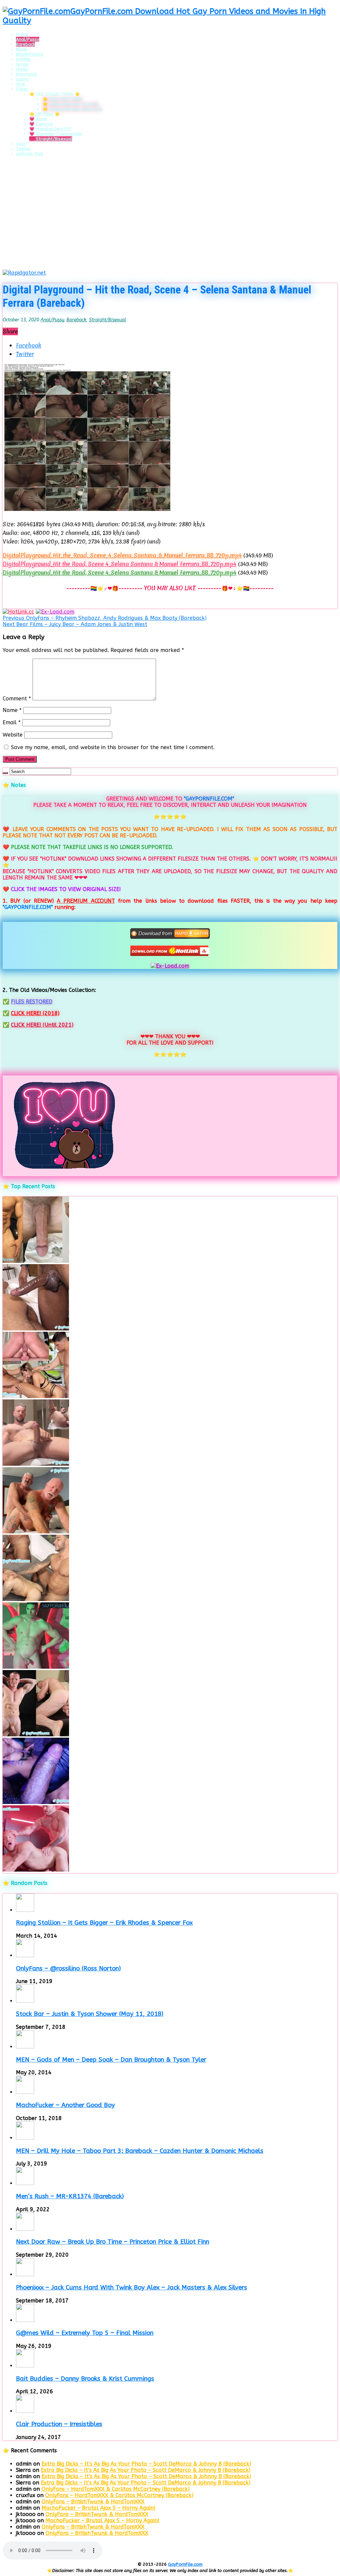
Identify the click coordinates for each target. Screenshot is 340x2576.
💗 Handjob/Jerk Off (50, 129)
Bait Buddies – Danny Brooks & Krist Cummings (85, 2379)
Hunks (22, 69)
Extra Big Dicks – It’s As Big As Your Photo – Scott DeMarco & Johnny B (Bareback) (146, 2464)
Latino (22, 79)
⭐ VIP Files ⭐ (44, 114)
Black (21, 49)
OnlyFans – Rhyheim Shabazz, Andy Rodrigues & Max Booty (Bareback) (105, 618)
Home (22, 34)
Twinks (23, 149)
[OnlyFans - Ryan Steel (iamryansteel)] (36, 1261)
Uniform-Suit (30, 154)
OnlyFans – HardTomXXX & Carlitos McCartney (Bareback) (116, 2489)
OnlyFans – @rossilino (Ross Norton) (68, 1968)
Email (12, 722)
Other (22, 89)
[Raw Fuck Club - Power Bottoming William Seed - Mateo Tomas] (36, 1870)
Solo (21, 144)
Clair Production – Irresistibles (59, 2424)
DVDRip (23, 59)
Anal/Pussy (28, 39)
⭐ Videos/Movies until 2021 (72, 109)
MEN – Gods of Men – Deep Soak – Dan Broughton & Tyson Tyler (111, 2060)
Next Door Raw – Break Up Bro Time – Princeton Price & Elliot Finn (113, 2242)
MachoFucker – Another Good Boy (65, 2105)
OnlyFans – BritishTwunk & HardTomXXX (93, 2502)
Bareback (25, 44)
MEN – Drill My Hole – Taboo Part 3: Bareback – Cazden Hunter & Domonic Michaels (140, 2151)
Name (12, 710)
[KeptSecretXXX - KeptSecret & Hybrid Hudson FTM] (36, 1802)
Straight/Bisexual (108, 320)
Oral (20, 84)
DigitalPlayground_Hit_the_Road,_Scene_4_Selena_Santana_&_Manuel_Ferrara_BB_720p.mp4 (122, 555)
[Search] (5, 773)
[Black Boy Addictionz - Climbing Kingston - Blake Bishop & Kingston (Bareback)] (36, 1329)
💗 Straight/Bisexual (51, 139)
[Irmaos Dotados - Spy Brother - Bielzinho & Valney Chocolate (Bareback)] (36, 1599)
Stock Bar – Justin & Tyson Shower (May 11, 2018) (90, 2014)
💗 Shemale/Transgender (56, 134)
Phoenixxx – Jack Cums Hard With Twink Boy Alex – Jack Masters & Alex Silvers (131, 2287)
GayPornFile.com (185, 2564)
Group (22, 64)
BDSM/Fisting (30, 54)
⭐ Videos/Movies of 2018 (70, 104)
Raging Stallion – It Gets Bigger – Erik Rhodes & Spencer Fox (104, 1923)
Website (13, 735)
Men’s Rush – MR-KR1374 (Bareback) (70, 2196)
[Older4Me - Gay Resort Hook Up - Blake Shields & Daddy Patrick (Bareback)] (36, 1532)
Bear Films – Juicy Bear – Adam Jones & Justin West (75, 624)
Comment (17, 699)
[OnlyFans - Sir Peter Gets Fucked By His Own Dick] (36, 1464)
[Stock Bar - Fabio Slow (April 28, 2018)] (36, 1667)
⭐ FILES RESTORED (63, 99)
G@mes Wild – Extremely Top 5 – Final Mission (85, 2333)
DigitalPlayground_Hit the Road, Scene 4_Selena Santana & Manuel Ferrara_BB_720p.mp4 (120, 564)
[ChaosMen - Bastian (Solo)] (36, 1735)
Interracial (26, 74)
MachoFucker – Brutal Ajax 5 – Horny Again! (98, 2508)
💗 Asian (38, 119)
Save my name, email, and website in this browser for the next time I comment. (113, 747)
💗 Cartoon (41, 124)
